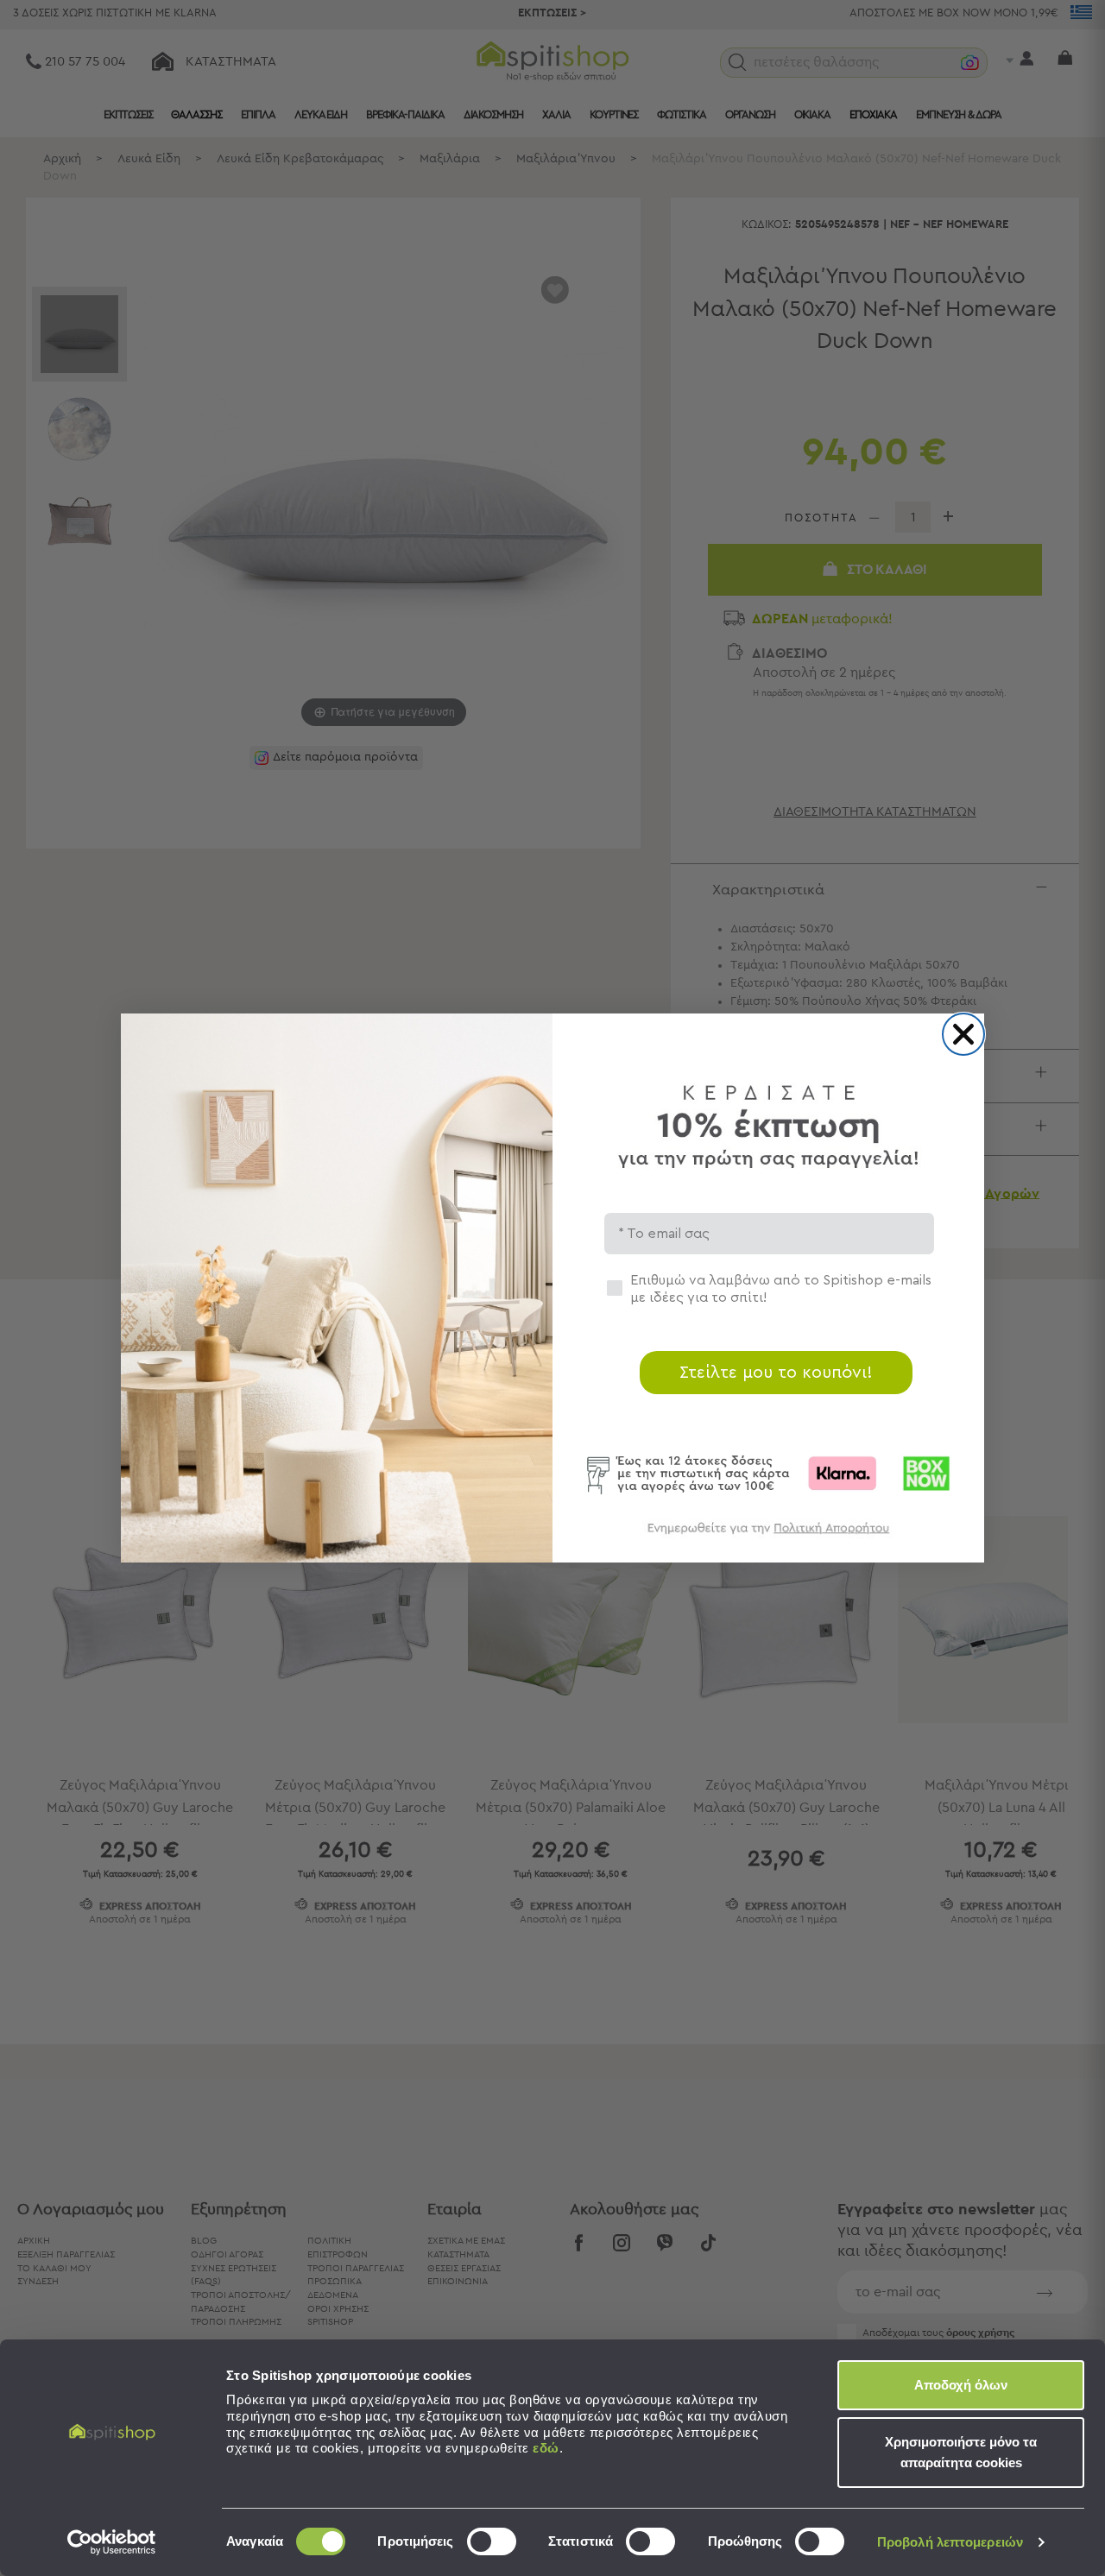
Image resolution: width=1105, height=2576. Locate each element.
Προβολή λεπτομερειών (950, 2542)
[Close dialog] (963, 1034)
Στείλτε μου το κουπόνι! (776, 1373)
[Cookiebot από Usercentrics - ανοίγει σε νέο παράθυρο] (112, 2542)
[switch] (492, 2541)
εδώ (546, 2448)
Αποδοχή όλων (961, 2385)
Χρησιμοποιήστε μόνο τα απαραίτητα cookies (961, 2452)
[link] (768, 1536)
